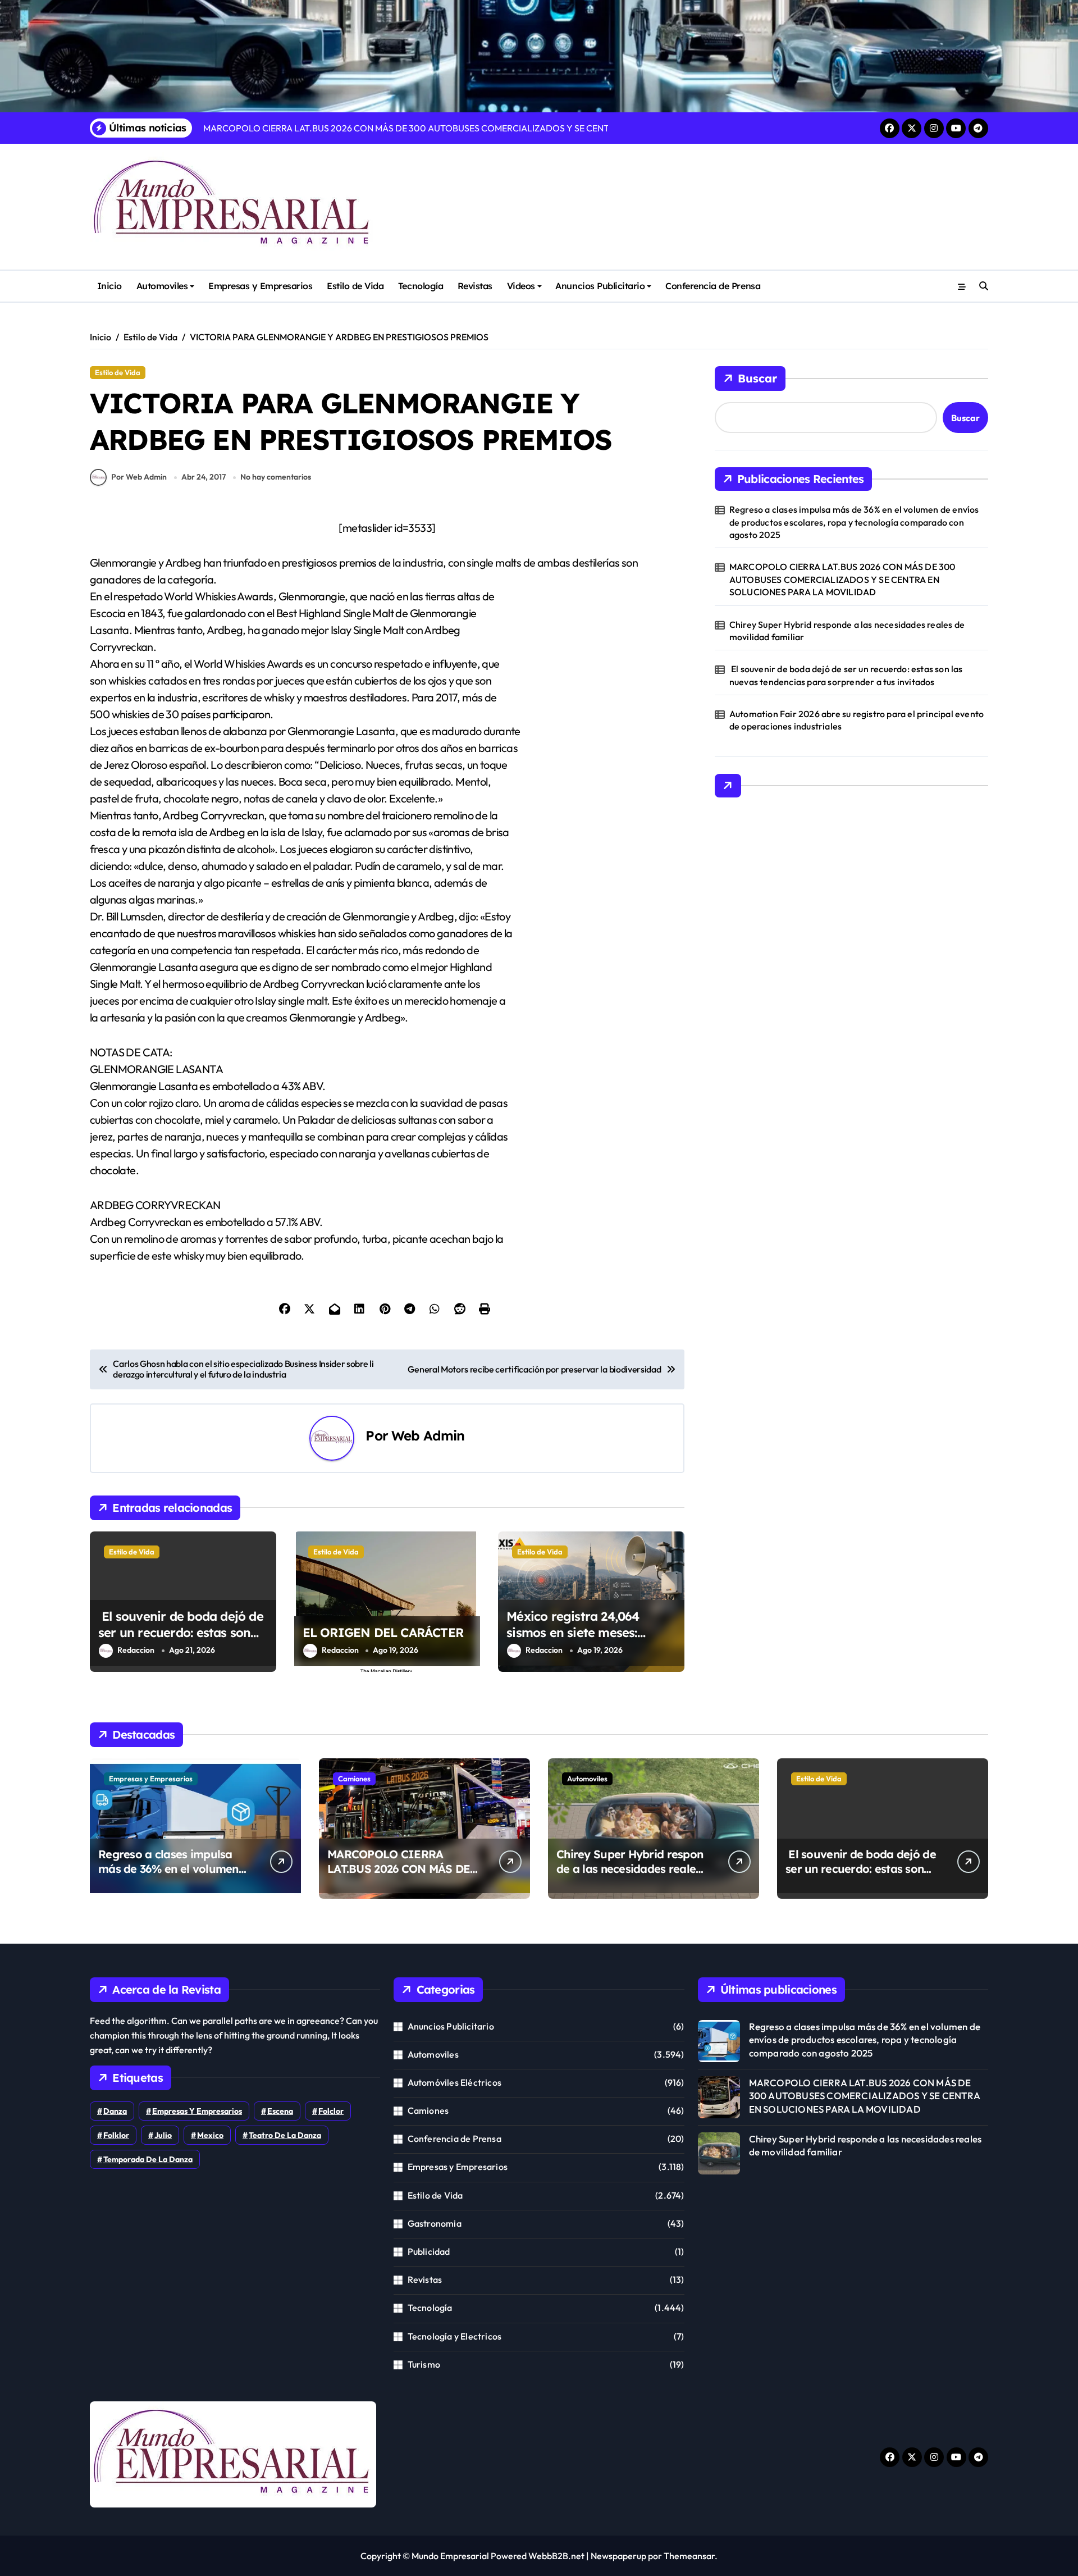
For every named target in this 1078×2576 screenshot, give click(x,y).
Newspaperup (618, 2556)
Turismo (424, 2364)
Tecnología (421, 286)
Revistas (475, 286)
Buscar (757, 378)
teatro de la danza (285, 2135)
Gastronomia (435, 2223)
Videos (521, 286)
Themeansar (689, 2556)
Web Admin (428, 1435)
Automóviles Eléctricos (455, 2082)
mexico (210, 2135)
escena (280, 2111)
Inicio (109, 286)
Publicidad (429, 2251)
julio (163, 2135)
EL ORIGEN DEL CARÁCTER (383, 1633)
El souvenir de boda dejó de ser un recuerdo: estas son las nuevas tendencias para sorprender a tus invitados (181, 1640)
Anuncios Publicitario (600, 286)
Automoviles (162, 286)
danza (115, 2111)
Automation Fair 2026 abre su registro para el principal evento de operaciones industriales (857, 720)
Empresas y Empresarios (260, 286)
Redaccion (136, 1650)
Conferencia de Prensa (713, 286)
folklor (116, 2135)
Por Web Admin (139, 477)
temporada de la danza (148, 2159)
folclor (331, 2111)
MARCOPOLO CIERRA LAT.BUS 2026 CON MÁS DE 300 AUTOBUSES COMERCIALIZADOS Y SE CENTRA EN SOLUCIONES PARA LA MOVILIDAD (842, 579)
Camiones (354, 1779)
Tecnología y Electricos (455, 2336)
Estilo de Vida (355, 286)
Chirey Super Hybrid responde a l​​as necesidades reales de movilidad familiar (847, 631)
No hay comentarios (276, 477)
